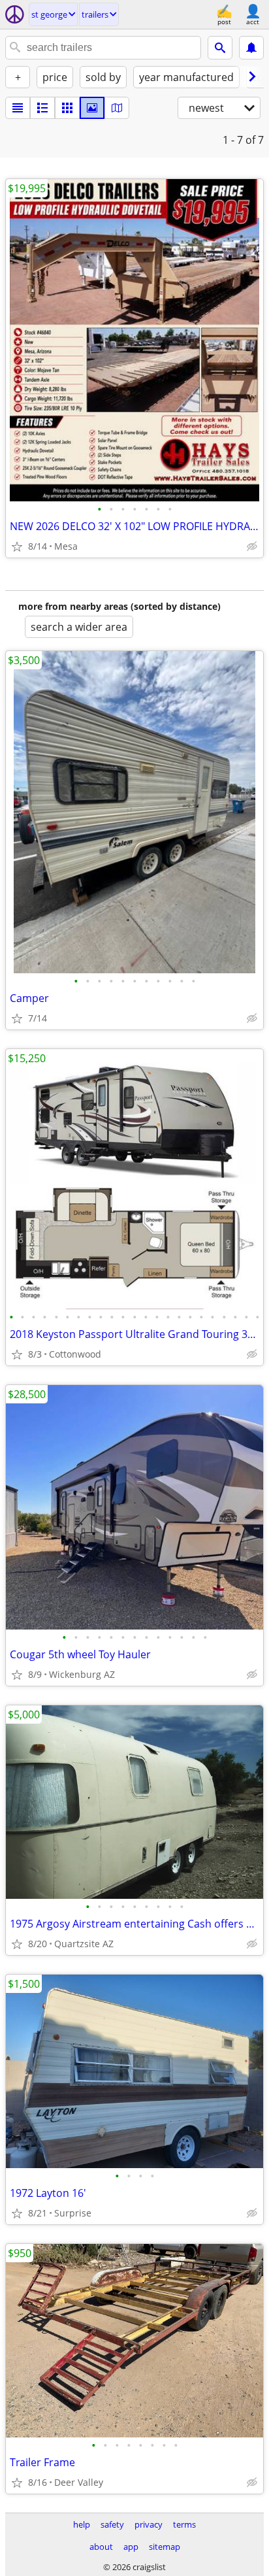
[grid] (67, 108)
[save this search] (251, 48)
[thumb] (42, 108)
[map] (117, 108)
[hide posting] (252, 546)
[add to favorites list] (17, 546)
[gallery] (92, 108)
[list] (18, 108)
